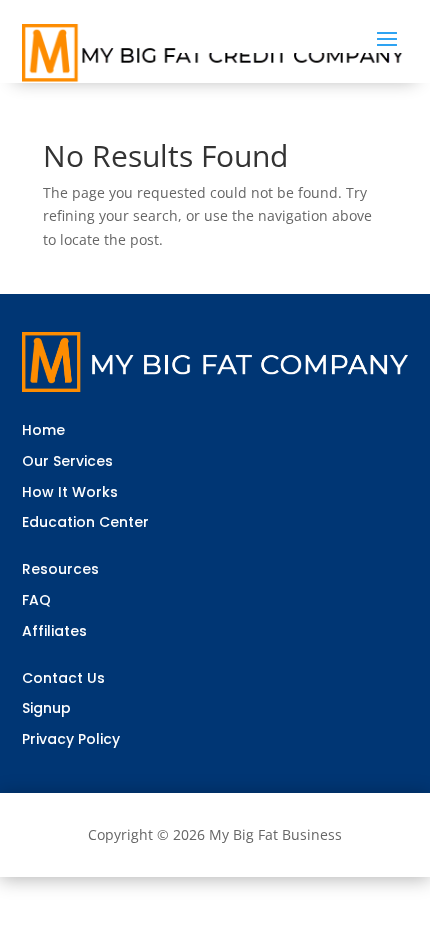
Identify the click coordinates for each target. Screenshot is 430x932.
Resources (60, 569)
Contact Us (63, 678)
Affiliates (54, 631)
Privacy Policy (71, 739)
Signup (46, 708)
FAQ (36, 600)
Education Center (85, 522)
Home (43, 430)
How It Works (70, 492)
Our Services (67, 461)
